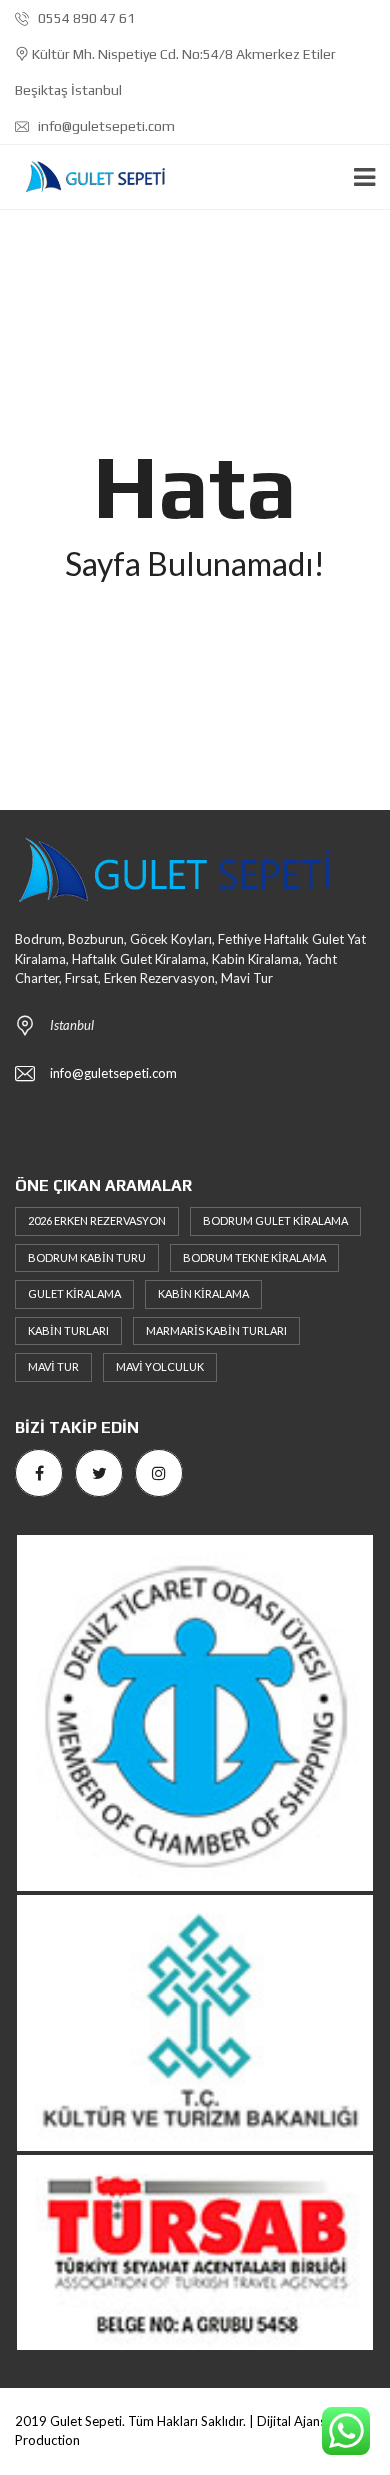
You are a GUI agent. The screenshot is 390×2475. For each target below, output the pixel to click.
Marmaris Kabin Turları (216, 1330)
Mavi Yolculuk (160, 1366)
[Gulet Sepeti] (87, 177)
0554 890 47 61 (85, 18)
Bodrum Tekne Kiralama (254, 1257)
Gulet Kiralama (74, 1293)
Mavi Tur (53, 1366)
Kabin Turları (68, 1330)
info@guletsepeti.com (105, 126)
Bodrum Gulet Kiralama (275, 1220)
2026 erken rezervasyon (97, 1220)
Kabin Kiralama (203, 1293)
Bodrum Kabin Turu (87, 1257)
